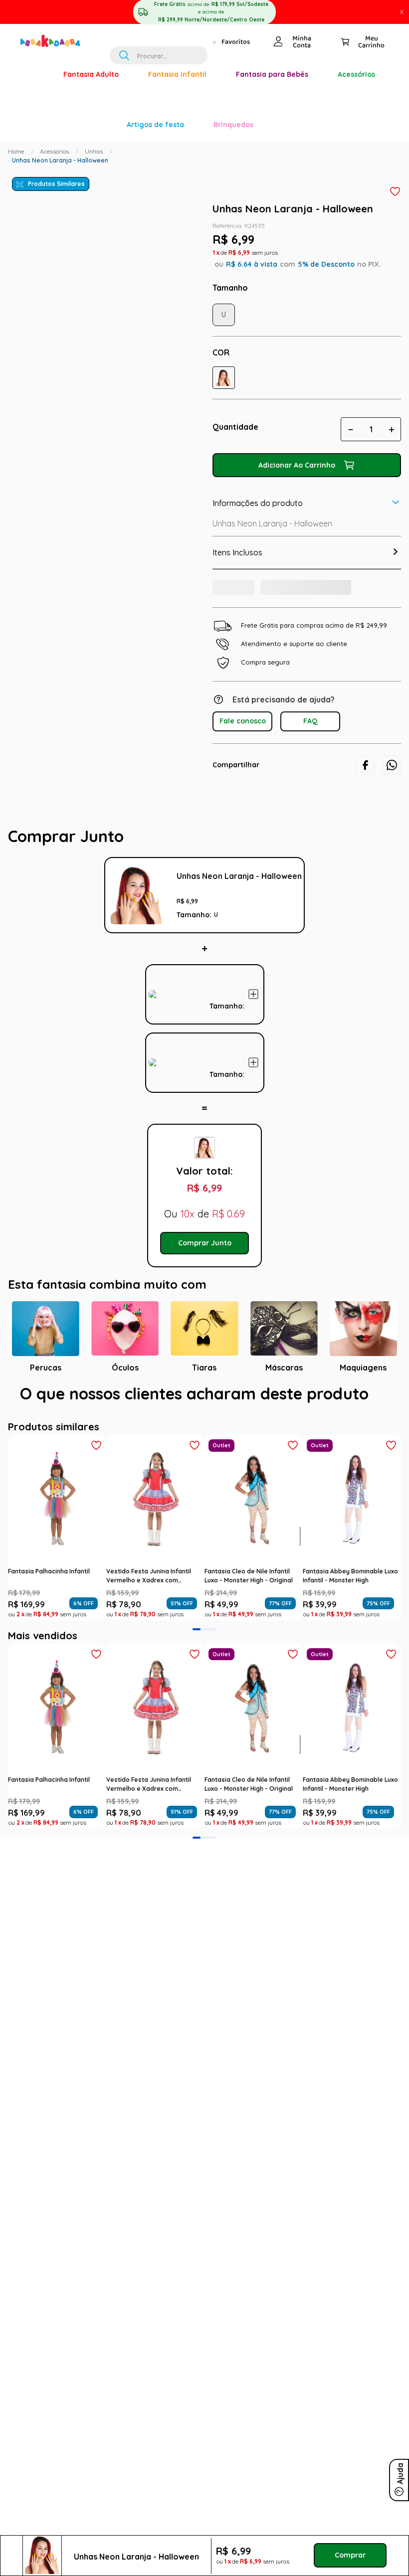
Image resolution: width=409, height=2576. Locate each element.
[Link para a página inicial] (16, 10)
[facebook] (365, 638)
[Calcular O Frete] (246, 458)
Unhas (94, 10)
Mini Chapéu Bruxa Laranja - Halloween (227, 852)
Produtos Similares (56, 43)
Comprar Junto (205, 1167)
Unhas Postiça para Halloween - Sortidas (227, 945)
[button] (224, 237)
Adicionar (305, 880)
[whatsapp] (392, 638)
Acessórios (54, 10)
